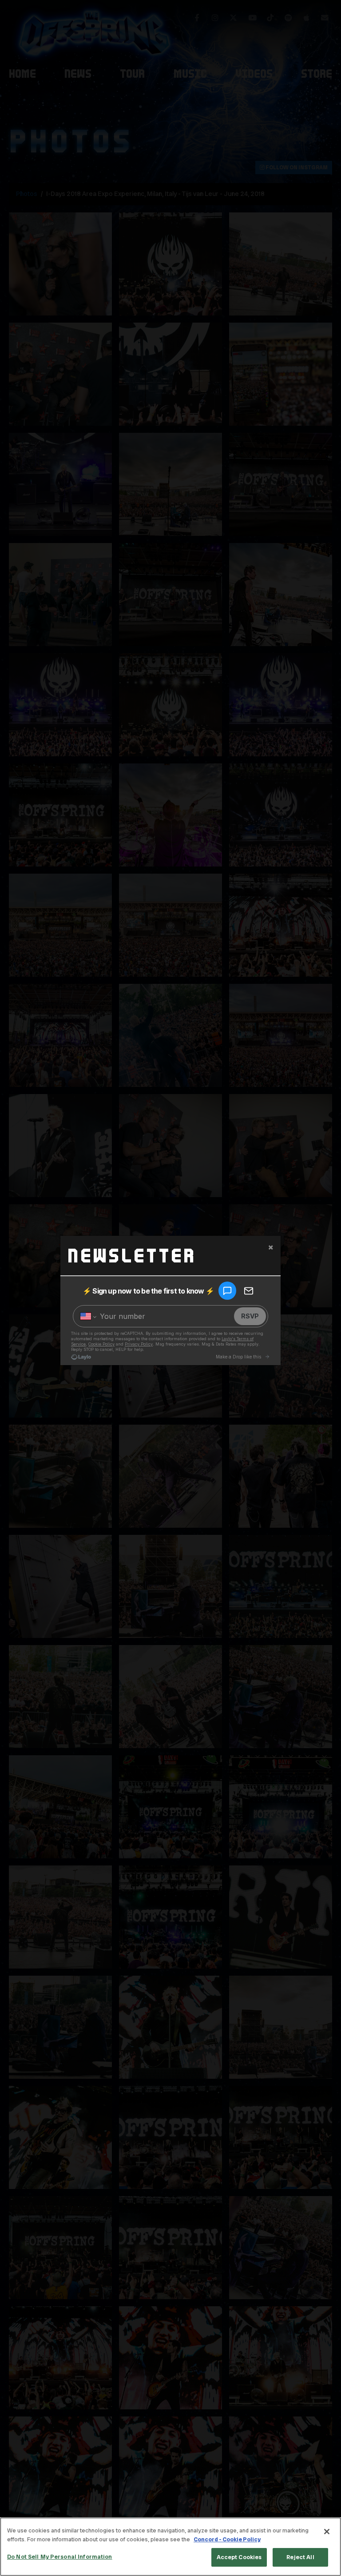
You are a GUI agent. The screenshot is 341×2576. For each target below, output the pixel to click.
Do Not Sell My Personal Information (60, 2557)
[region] (170, 2547)
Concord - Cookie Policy (227, 2539)
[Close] (327, 2532)
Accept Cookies (239, 2557)
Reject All (300, 2557)
